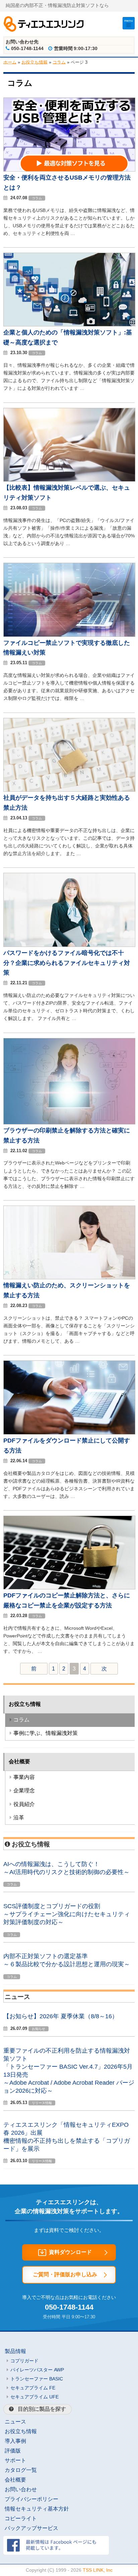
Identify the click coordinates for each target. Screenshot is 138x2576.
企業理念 (24, 1790)
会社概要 (19, 1761)
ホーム (10, 62)
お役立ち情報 (34, 62)
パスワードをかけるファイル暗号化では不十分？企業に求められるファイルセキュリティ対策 (67, 963)
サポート (15, 2460)
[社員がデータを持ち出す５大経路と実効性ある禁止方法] (69, 790)
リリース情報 (42, 2103)
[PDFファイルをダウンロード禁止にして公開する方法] (69, 1433)
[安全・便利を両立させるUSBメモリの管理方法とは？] (69, 170)
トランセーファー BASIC (37, 2379)
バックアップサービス (31, 2528)
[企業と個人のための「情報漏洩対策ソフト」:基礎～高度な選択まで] (69, 325)
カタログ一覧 (21, 2470)
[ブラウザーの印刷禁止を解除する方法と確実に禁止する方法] (69, 1123)
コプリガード (24, 2361)
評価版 (13, 2451)
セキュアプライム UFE (34, 2397)
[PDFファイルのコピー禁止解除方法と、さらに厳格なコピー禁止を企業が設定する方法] (69, 1588)
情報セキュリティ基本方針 (37, 2509)
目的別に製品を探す (42, 2409)
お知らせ (39, 2029)
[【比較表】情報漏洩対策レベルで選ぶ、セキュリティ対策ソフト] (69, 480)
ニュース (15, 2422)
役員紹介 (24, 1804)
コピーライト (21, 2518)
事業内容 (24, 1777)
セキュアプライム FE (33, 2388)
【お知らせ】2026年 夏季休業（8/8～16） (61, 2016)
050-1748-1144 (69, 2307)
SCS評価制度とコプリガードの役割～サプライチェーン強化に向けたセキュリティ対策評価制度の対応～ (67, 1914)
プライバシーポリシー (31, 2499)
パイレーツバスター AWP (37, 2370)
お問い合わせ (21, 2489)
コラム (59, 62)
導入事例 (15, 2441)
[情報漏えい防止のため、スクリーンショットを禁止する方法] (69, 1277)
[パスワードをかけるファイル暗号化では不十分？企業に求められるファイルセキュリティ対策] (69, 945)
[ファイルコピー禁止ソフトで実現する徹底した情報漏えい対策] (69, 635)
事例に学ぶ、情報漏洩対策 (46, 1733)
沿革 (19, 1818)
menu (129, 21)
